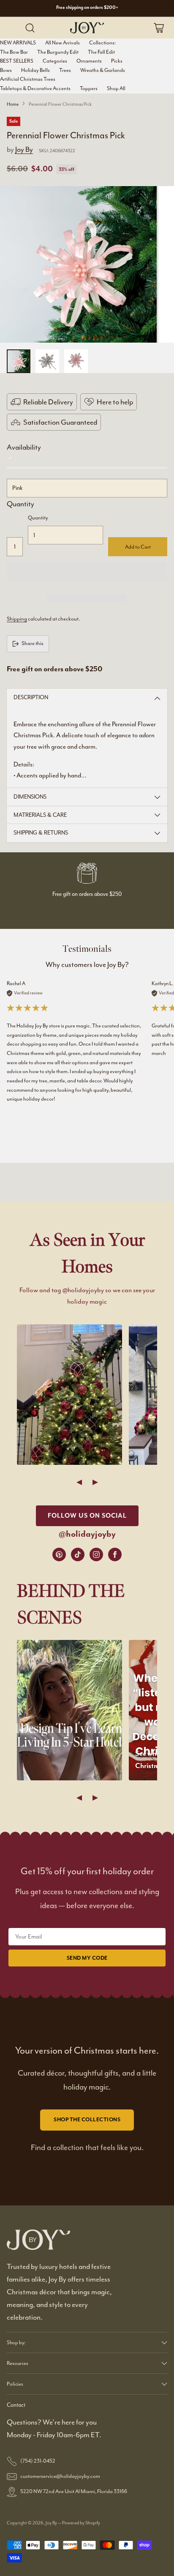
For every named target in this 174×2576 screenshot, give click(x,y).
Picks (117, 61)
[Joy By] (87, 27)
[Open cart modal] (159, 28)
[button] (87, 571)
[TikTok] (78, 1554)
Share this (33, 643)
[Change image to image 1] (19, 361)
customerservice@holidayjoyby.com (60, 2476)
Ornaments (89, 61)
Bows (6, 70)
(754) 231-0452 (38, 2461)
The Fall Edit (101, 52)
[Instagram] (96, 1554)
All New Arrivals (63, 43)
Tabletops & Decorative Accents (35, 88)
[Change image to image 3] (76, 361)
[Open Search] (30, 28)
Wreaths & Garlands (103, 70)
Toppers (89, 88)
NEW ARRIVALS (18, 43)
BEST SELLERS (17, 61)
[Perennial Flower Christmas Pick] (78, 265)
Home (13, 104)
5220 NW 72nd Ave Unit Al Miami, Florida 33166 (74, 2491)
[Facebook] (115, 1554)
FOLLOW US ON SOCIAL (87, 1516)
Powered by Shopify (81, 2523)
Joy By (24, 149)
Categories (55, 61)
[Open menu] (13, 28)
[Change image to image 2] (47, 361)
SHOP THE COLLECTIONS (87, 2120)
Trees (65, 70)
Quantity (20, 504)
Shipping (17, 619)
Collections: (102, 43)
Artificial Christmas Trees (28, 79)
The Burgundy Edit (58, 52)
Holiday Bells (35, 70)
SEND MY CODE (87, 1958)
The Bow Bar (14, 52)
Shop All (116, 88)
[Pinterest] (59, 1554)
